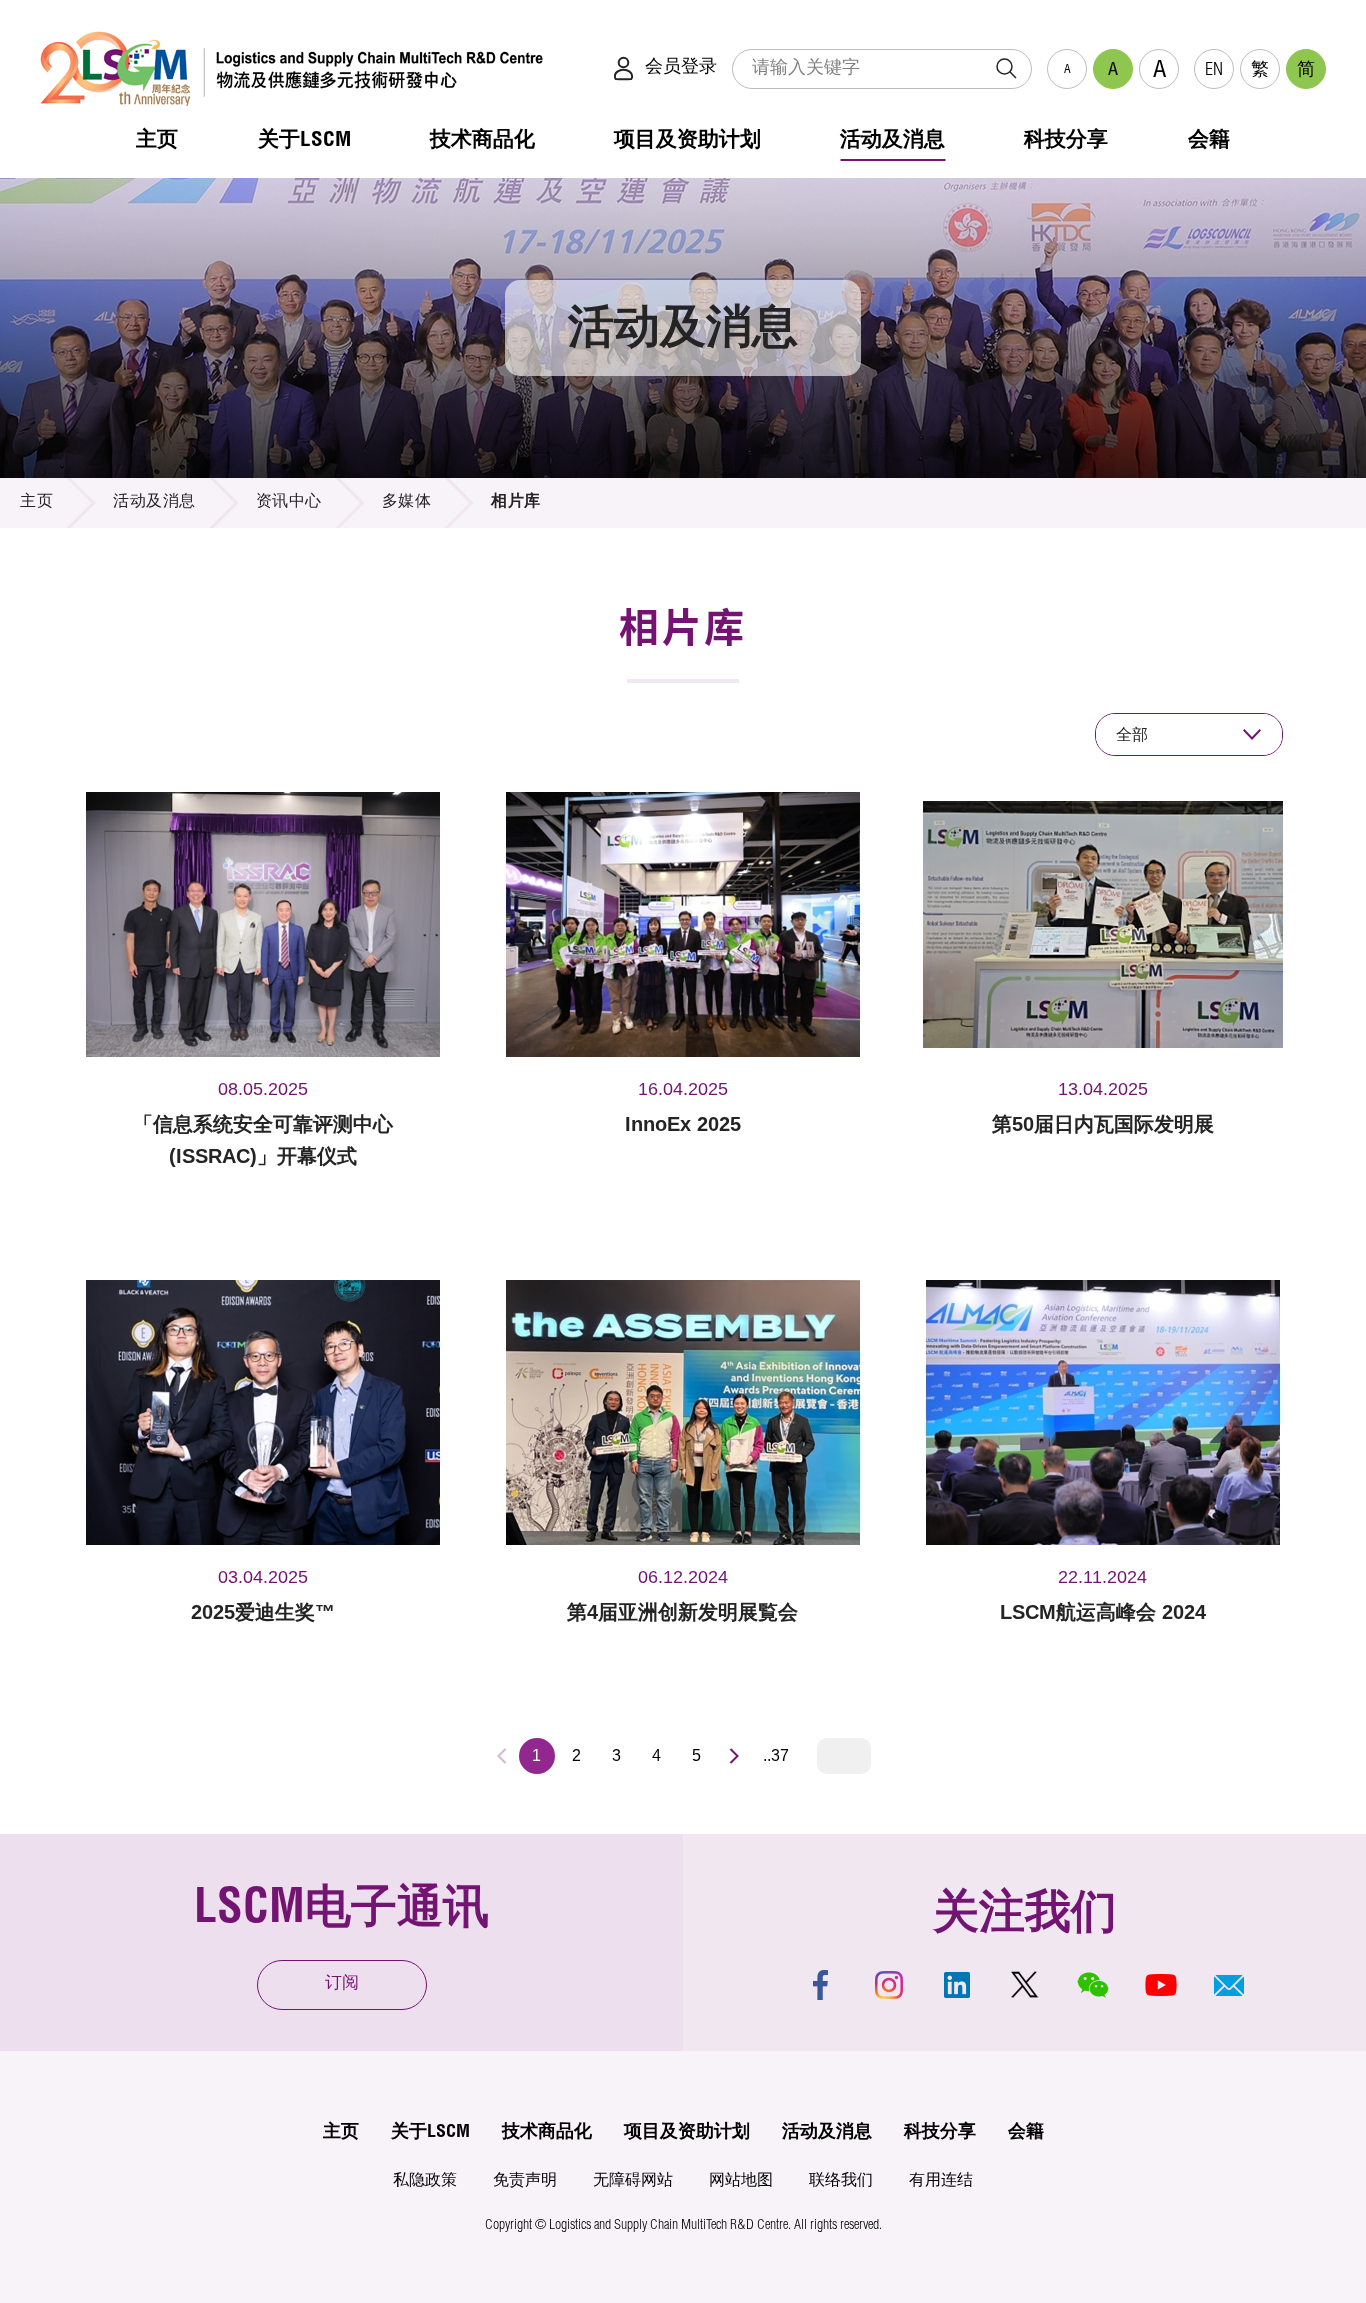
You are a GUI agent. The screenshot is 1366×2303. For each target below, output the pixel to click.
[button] (1229, 1985)
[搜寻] (1006, 69)
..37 (776, 1755)
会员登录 (681, 68)
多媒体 (407, 503)
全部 (1132, 734)
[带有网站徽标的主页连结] (291, 68)
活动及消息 (154, 503)
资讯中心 (289, 503)
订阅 (342, 1984)
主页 (36, 503)
